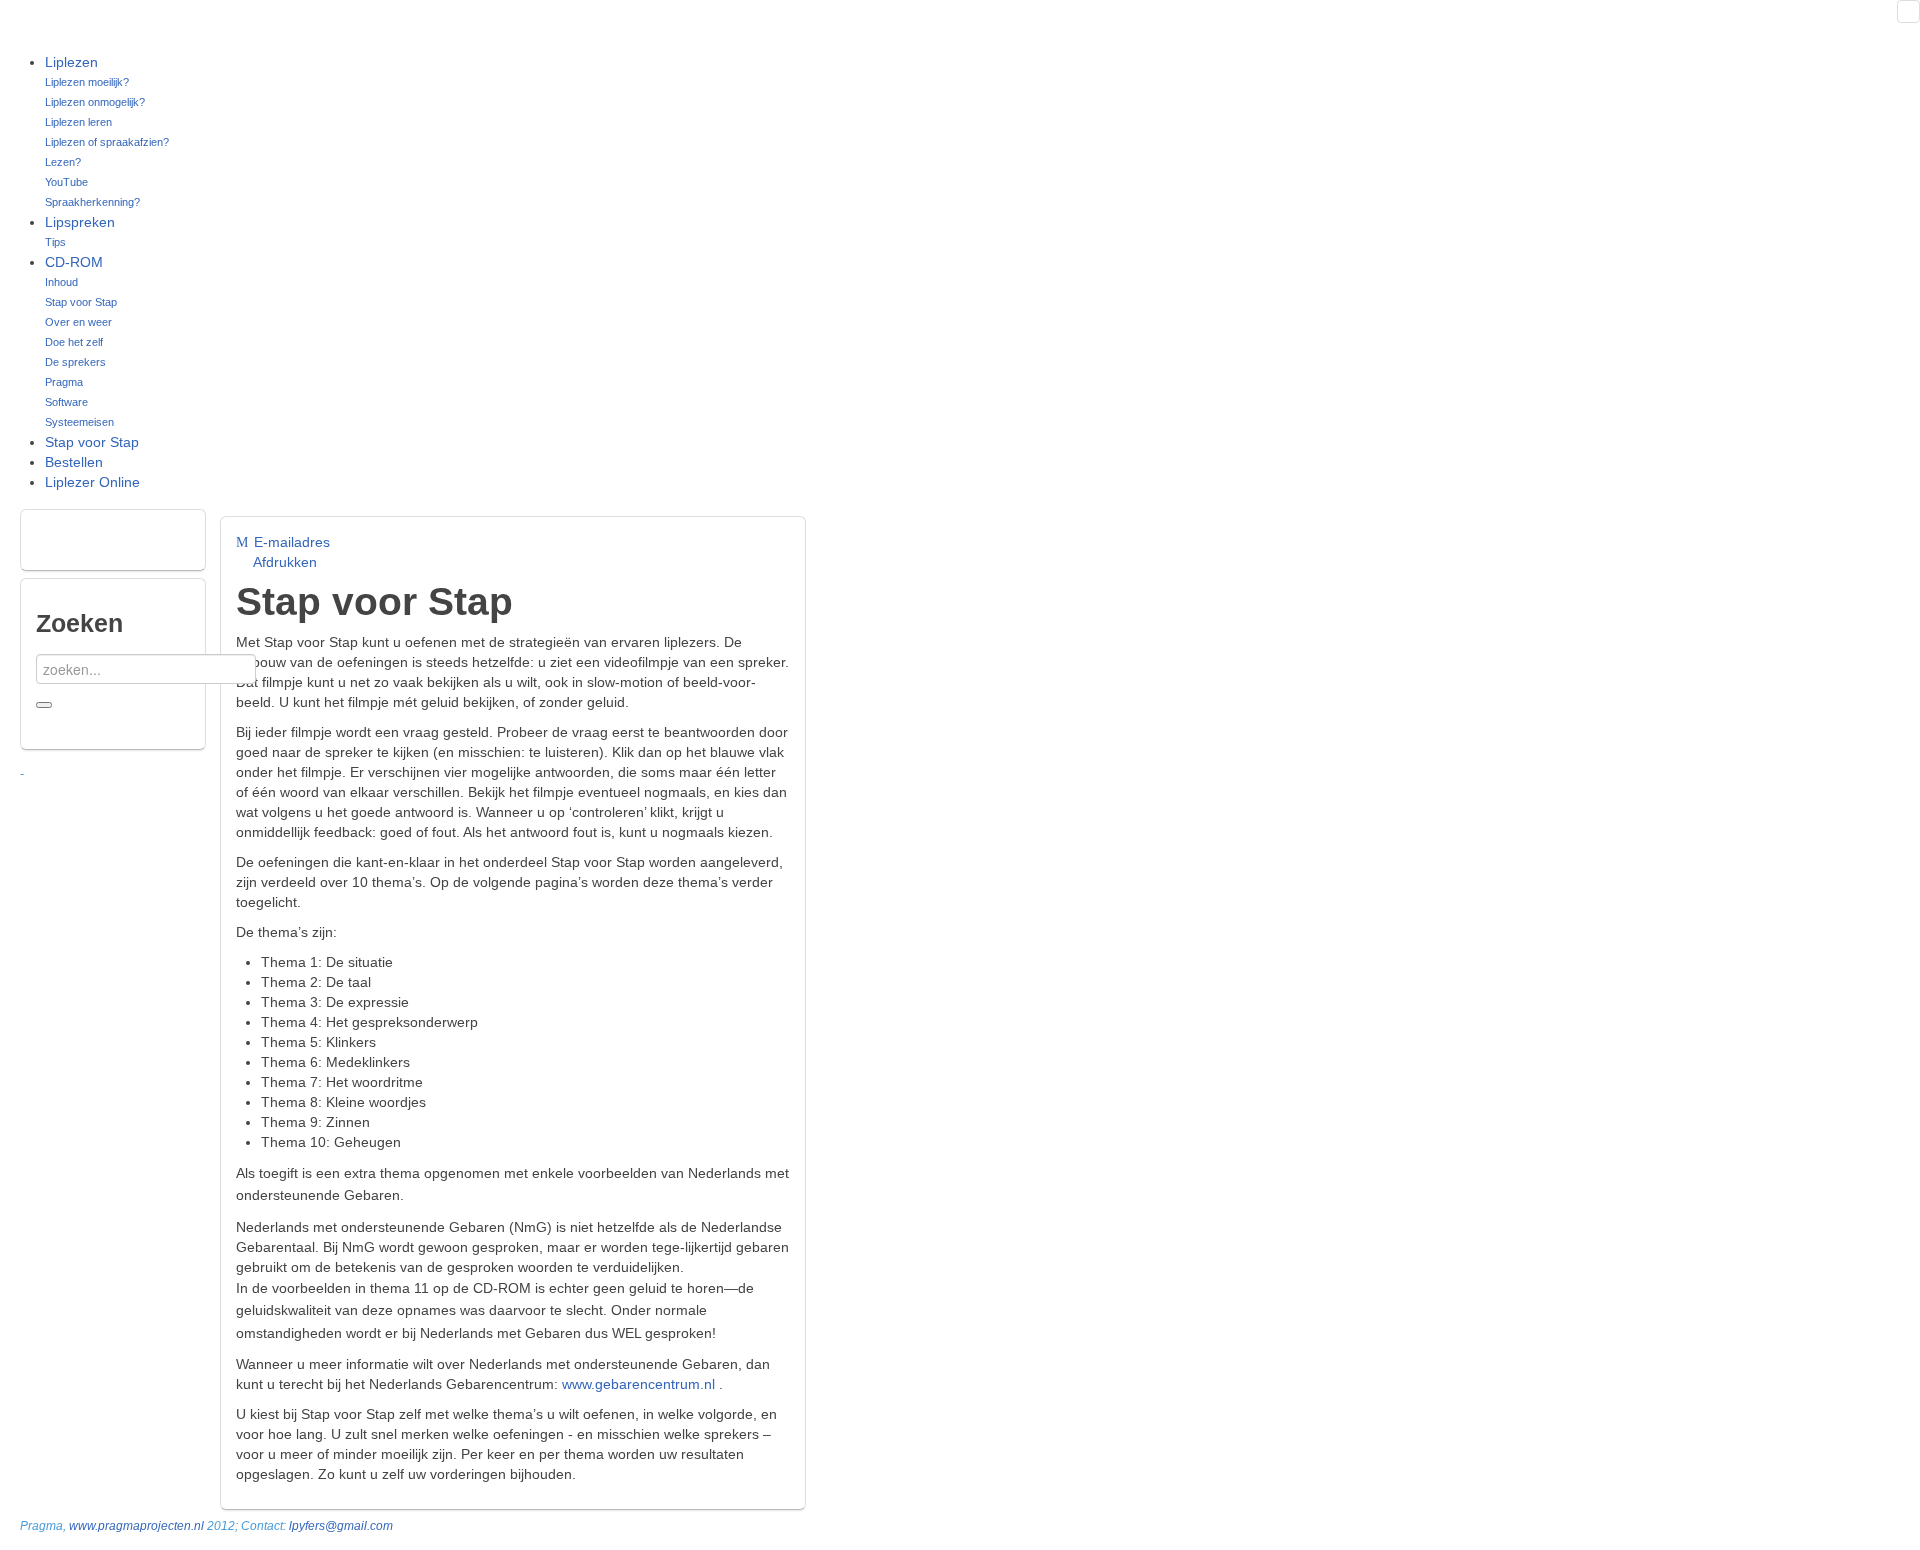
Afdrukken (283, 562)
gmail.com (365, 1526)
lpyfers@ (313, 1526)
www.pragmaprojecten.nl (136, 1526)
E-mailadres (290, 542)
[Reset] (44, 705)
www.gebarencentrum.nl (638, 1384)
